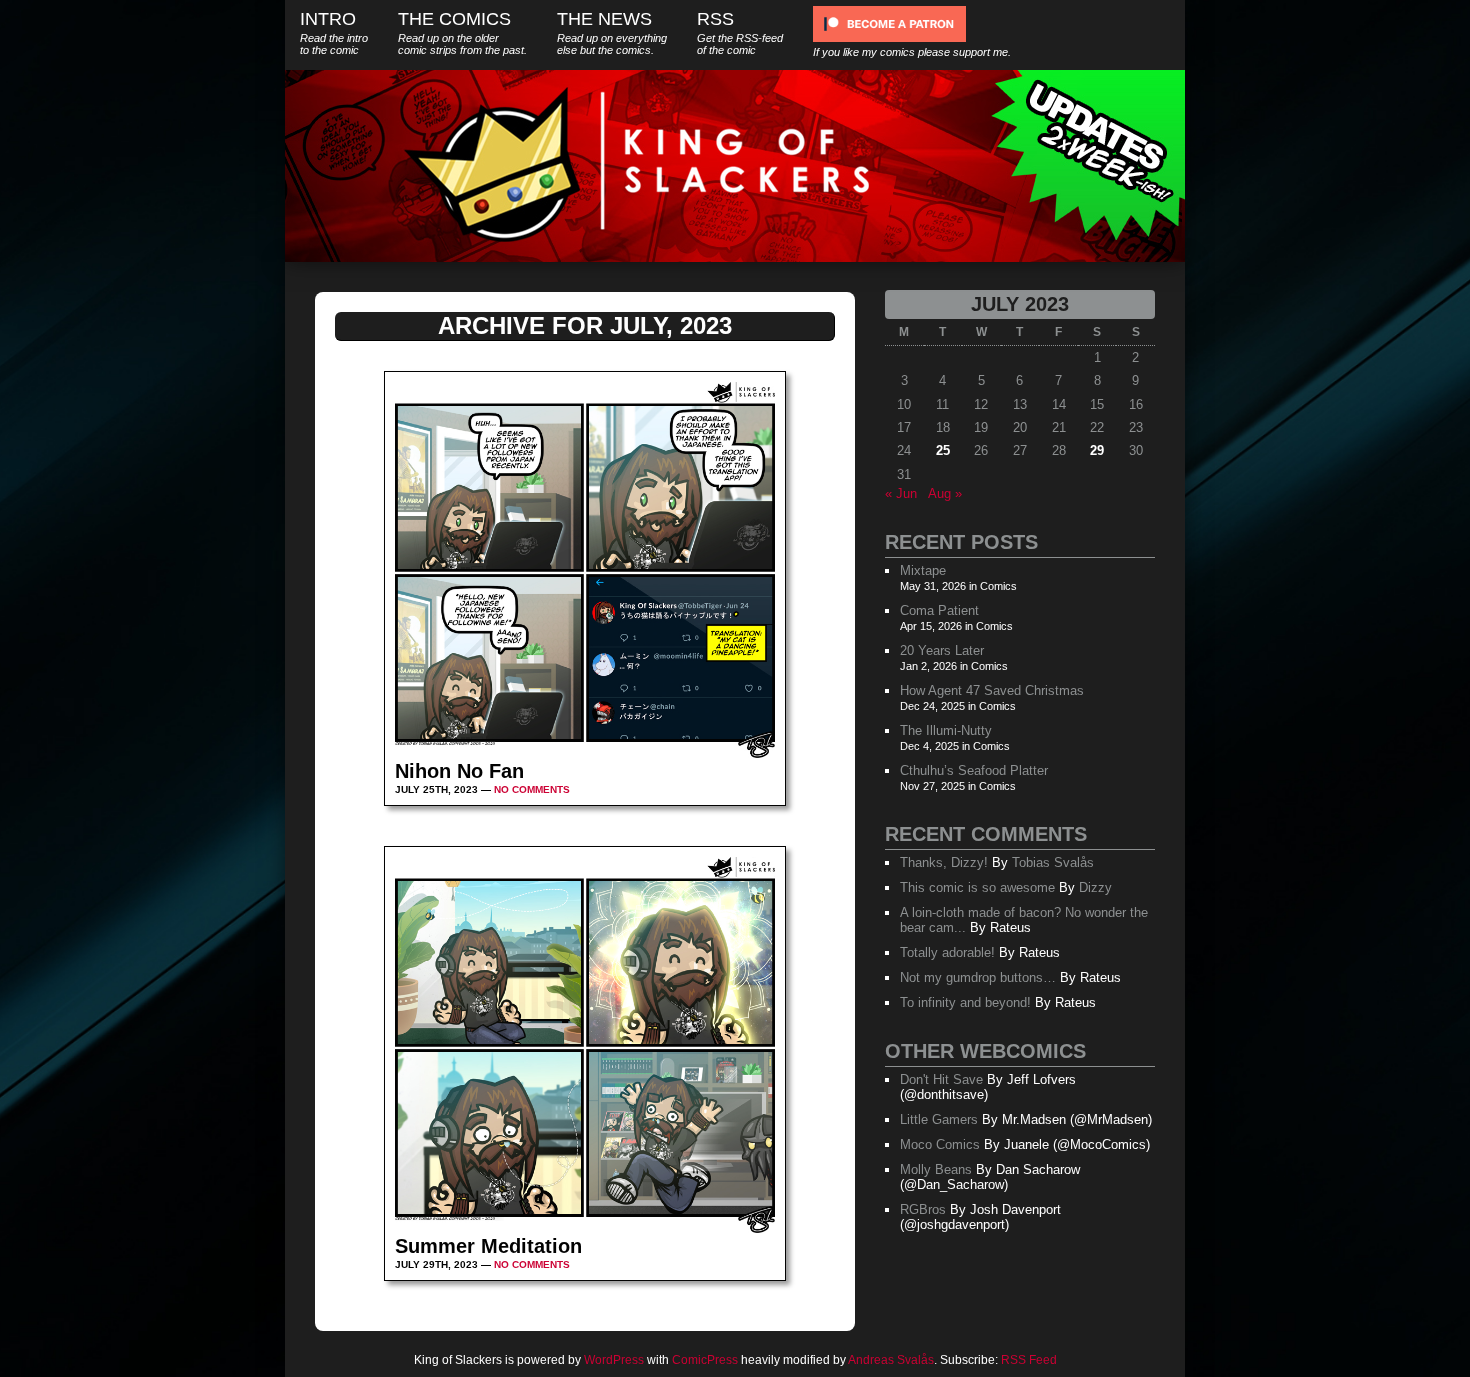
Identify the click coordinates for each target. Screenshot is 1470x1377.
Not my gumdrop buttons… (978, 977)
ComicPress (705, 1360)
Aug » (945, 493)
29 (1097, 450)
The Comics (462, 32)
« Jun (901, 493)
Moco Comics (940, 1144)
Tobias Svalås (1053, 862)
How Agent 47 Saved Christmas (992, 690)
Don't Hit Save (941, 1079)
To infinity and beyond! (965, 1002)
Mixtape (923, 570)
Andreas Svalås (891, 1360)
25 (943, 450)
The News (612, 32)
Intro (334, 32)
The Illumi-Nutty (946, 730)
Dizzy (1095, 887)
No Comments (532, 789)
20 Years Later (942, 650)
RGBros (923, 1209)
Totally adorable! (947, 952)
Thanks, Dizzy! (944, 862)
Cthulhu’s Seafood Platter (974, 770)
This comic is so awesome (977, 887)
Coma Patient (939, 610)
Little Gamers (939, 1119)
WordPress (614, 1360)
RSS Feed (1029, 1360)
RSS (740, 32)
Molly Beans (936, 1169)
